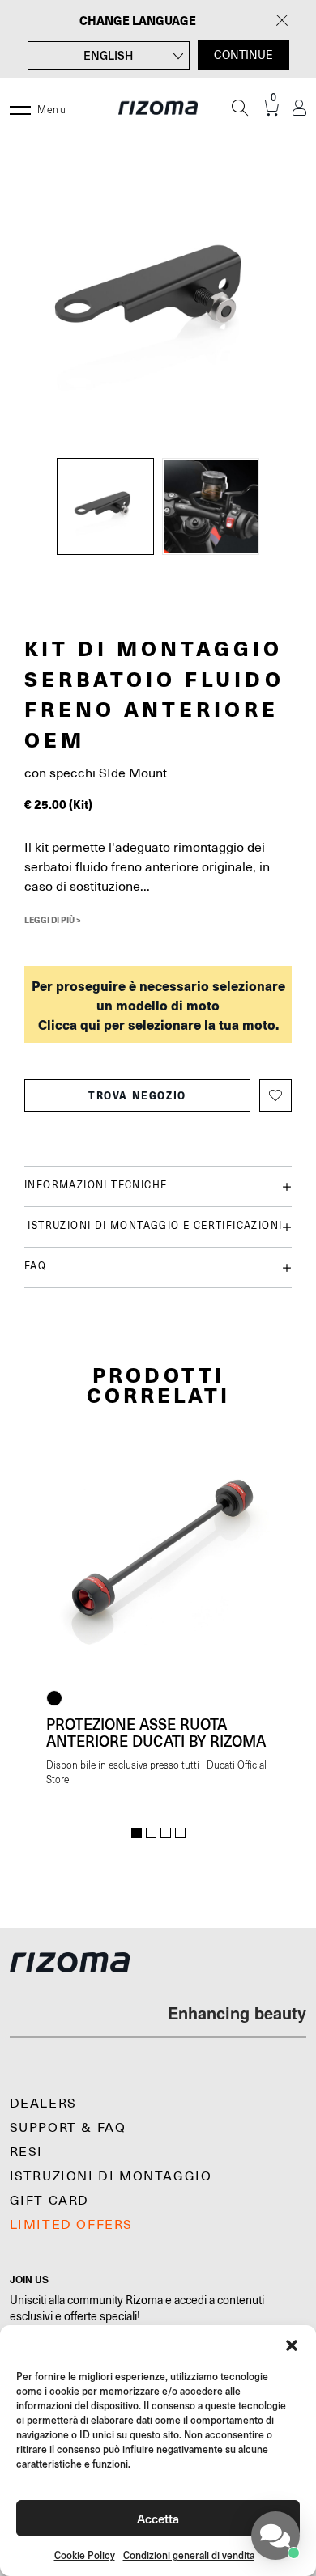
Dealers (43, 2104)
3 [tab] (166, 1833)
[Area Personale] (299, 108)
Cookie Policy (85, 2555)
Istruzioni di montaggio (111, 2176)
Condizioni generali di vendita (189, 2555)
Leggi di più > (53, 920)
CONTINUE (243, 55)
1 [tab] (137, 1833)
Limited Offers (71, 2225)
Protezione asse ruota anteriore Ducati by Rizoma (156, 1733)
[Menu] (20, 108)
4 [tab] (180, 1833)
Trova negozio (137, 1095)
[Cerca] (240, 108)
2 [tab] (151, 1833)
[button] (292, 2345)
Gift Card (49, 2201)
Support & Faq (68, 2128)
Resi (26, 2152)
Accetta (158, 2518)
